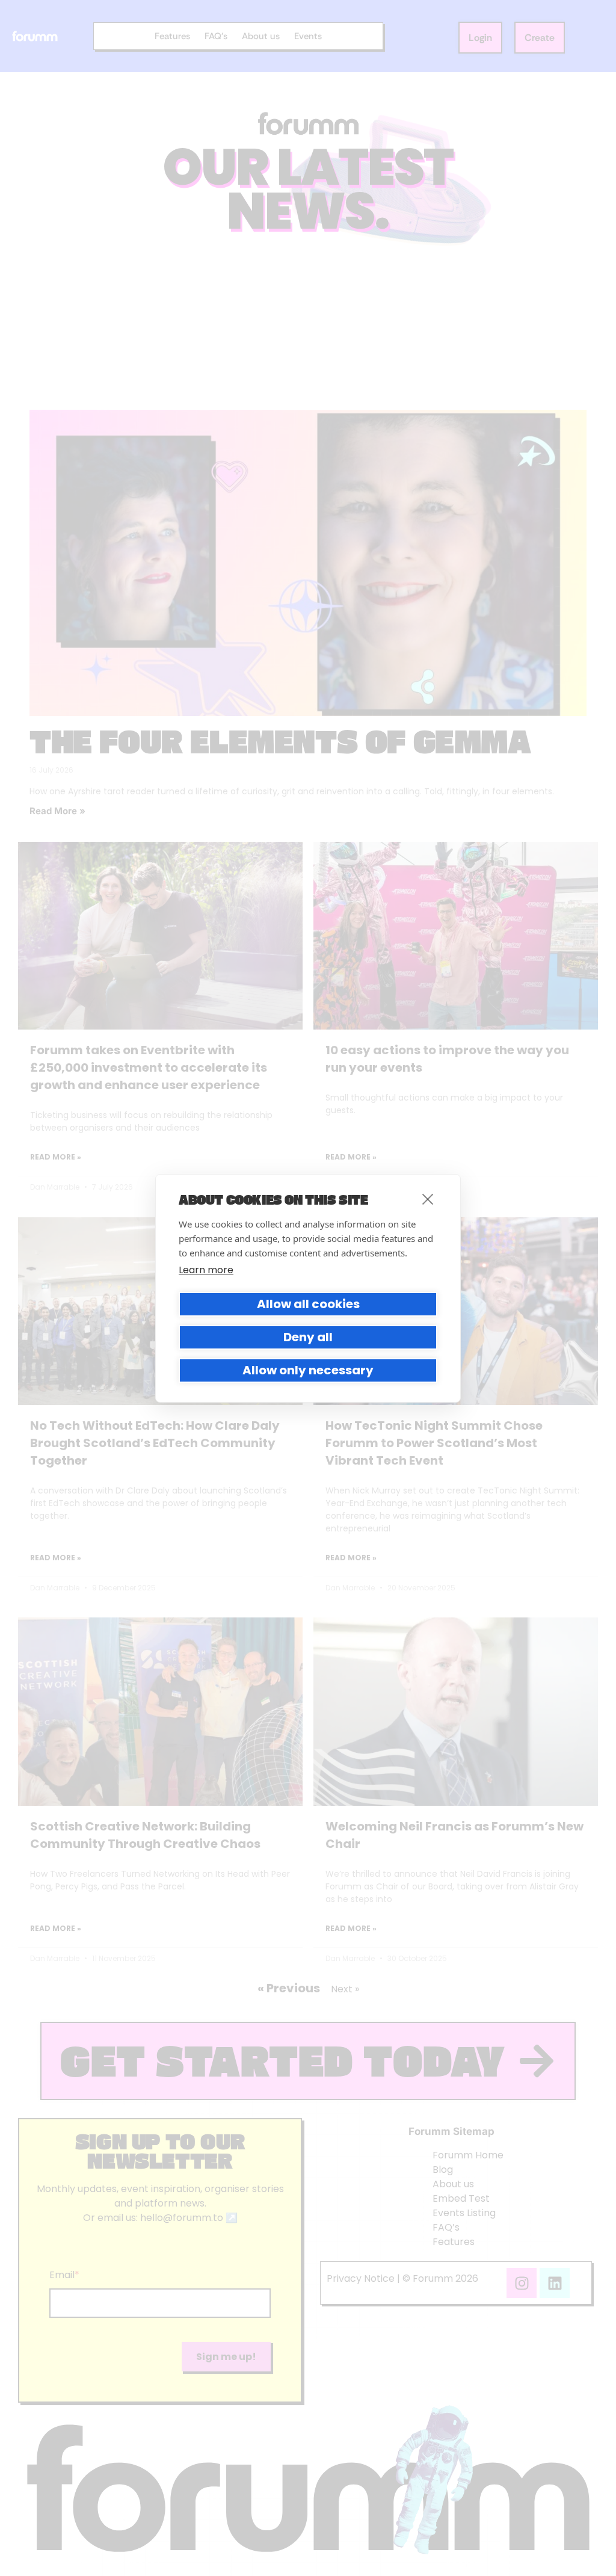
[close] (428, 1199)
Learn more (206, 1270)
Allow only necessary (308, 1370)
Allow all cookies (308, 1304)
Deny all (308, 1337)
